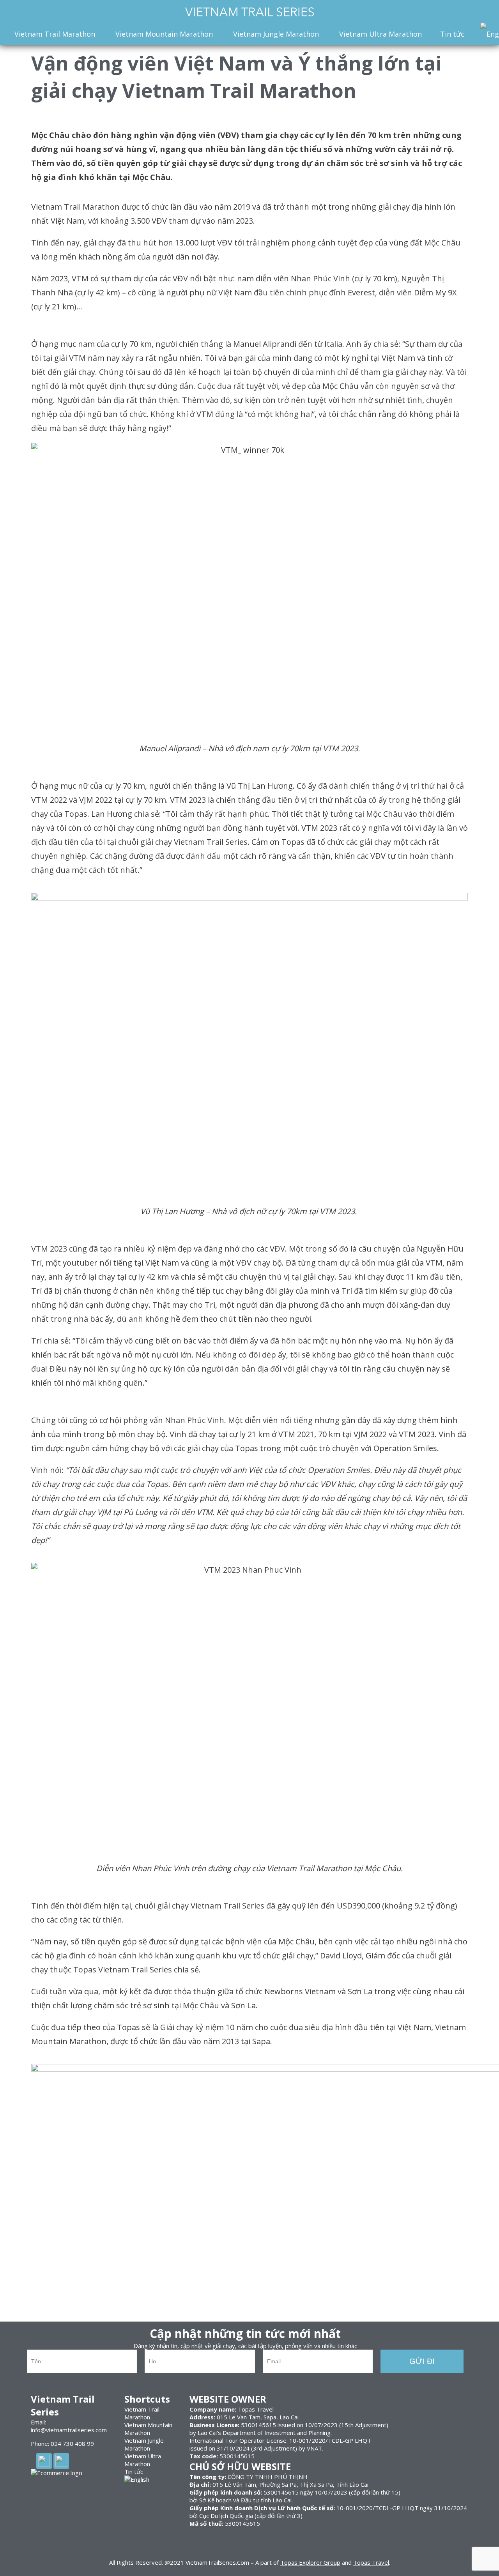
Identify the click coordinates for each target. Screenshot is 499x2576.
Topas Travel (371, 2562)
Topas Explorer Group (310, 2562)
